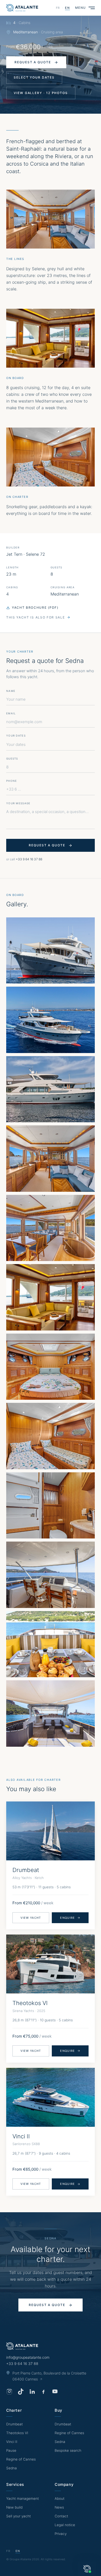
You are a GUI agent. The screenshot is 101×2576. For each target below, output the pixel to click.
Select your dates (34, 77)
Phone (12, 781)
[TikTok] (21, 2392)
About (60, 2498)
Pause (11, 2450)
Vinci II (12, 2442)
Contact (61, 2516)
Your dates (16, 744)
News (59, 2507)
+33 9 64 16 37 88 (29, 859)
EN (67, 8)
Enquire (67, 1918)
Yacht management (23, 2498)
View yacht (31, 1918)
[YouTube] (55, 2392)
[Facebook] (44, 2392)
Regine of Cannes (21, 2459)
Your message (18, 803)
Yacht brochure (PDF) (35, 608)
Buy (59, 2410)
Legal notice (65, 2525)
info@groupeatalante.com (28, 2357)
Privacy (61, 2534)
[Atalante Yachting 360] (22, 8)
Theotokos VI (17, 2433)
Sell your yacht (19, 2516)
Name (11, 691)
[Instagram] (9, 2392)
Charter (14, 2410)
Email (11, 713)
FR (58, 8)
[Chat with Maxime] (87, 2569)
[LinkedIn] (32, 2392)
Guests (12, 759)
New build (14, 2507)
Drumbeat (15, 2424)
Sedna (12, 2468)
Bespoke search (68, 2450)
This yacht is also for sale (35, 617)
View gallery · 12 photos (41, 93)
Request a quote (33, 62)
